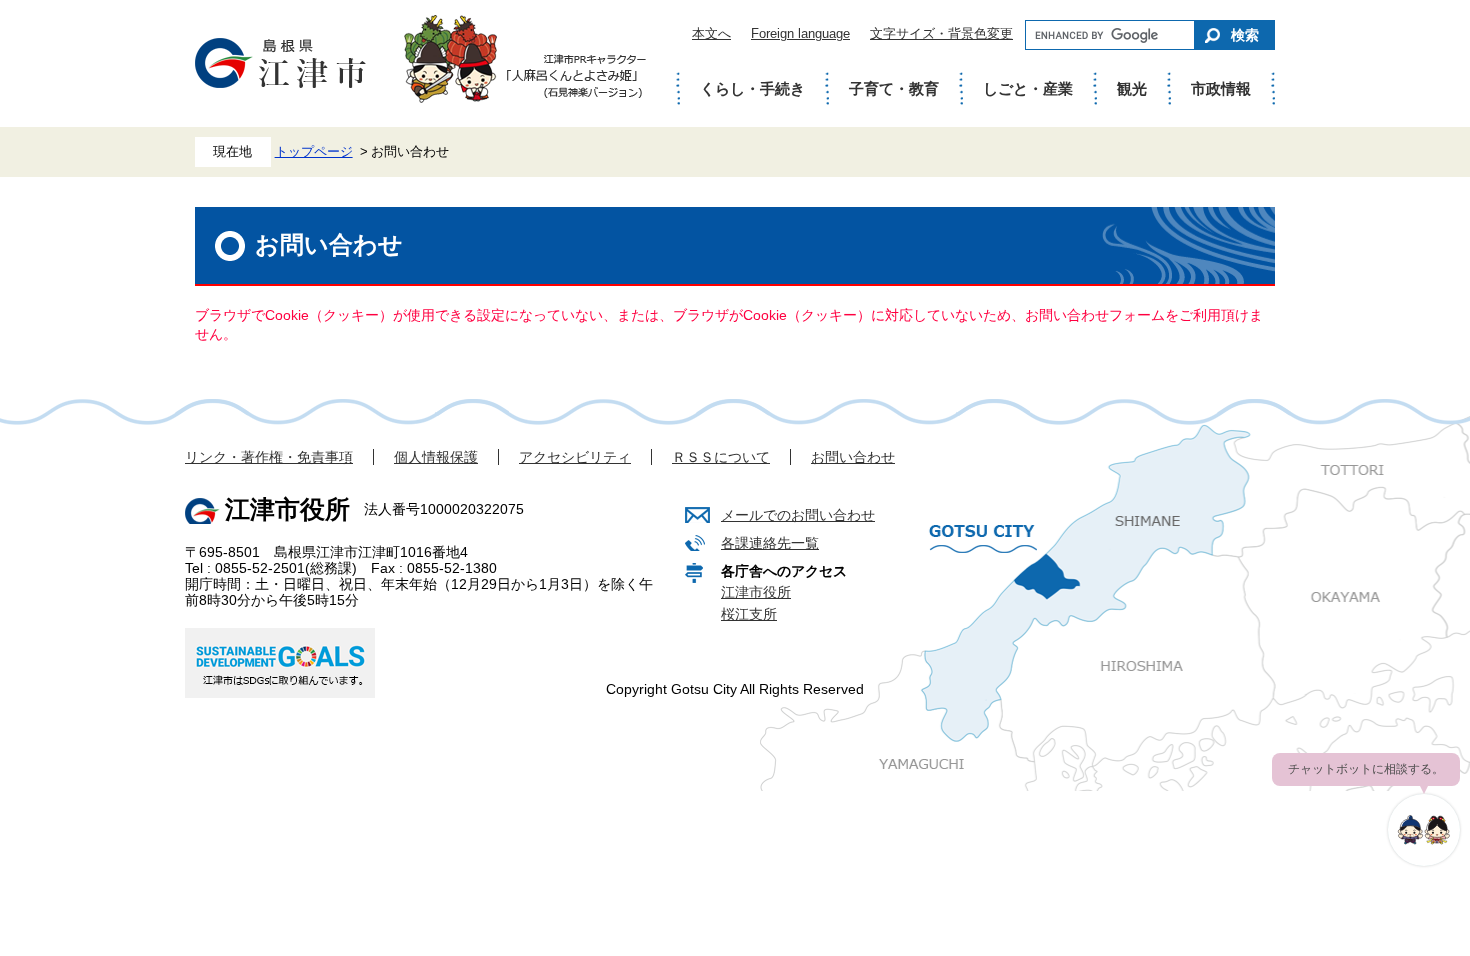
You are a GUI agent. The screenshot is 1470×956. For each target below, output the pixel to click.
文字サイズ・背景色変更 (941, 33)
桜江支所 (749, 614)
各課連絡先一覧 (770, 543)
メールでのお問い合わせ (798, 515)
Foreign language (800, 33)
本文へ (711, 33)
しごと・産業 (1028, 88)
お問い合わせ (853, 457)
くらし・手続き (752, 88)
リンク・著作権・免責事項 (269, 457)
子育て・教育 (894, 88)
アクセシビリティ (575, 457)
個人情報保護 (436, 457)
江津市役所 (756, 592)
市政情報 (1221, 88)
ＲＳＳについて (721, 457)
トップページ (314, 152)
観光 (1132, 88)
